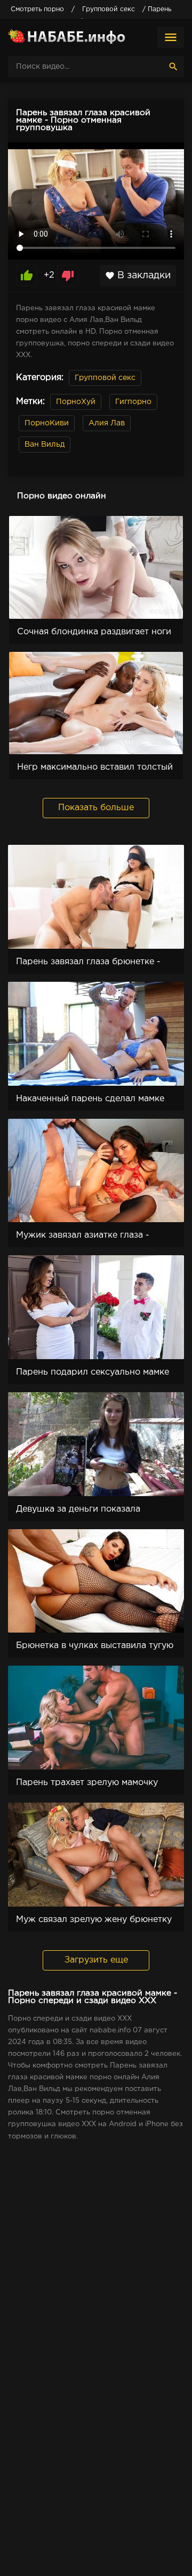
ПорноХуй (76, 402)
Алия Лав (107, 423)
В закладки (138, 276)
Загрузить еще (96, 1960)
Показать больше (96, 808)
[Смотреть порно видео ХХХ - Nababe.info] (67, 37)
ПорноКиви (47, 423)
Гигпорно (133, 402)
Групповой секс (105, 378)
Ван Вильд (45, 445)
